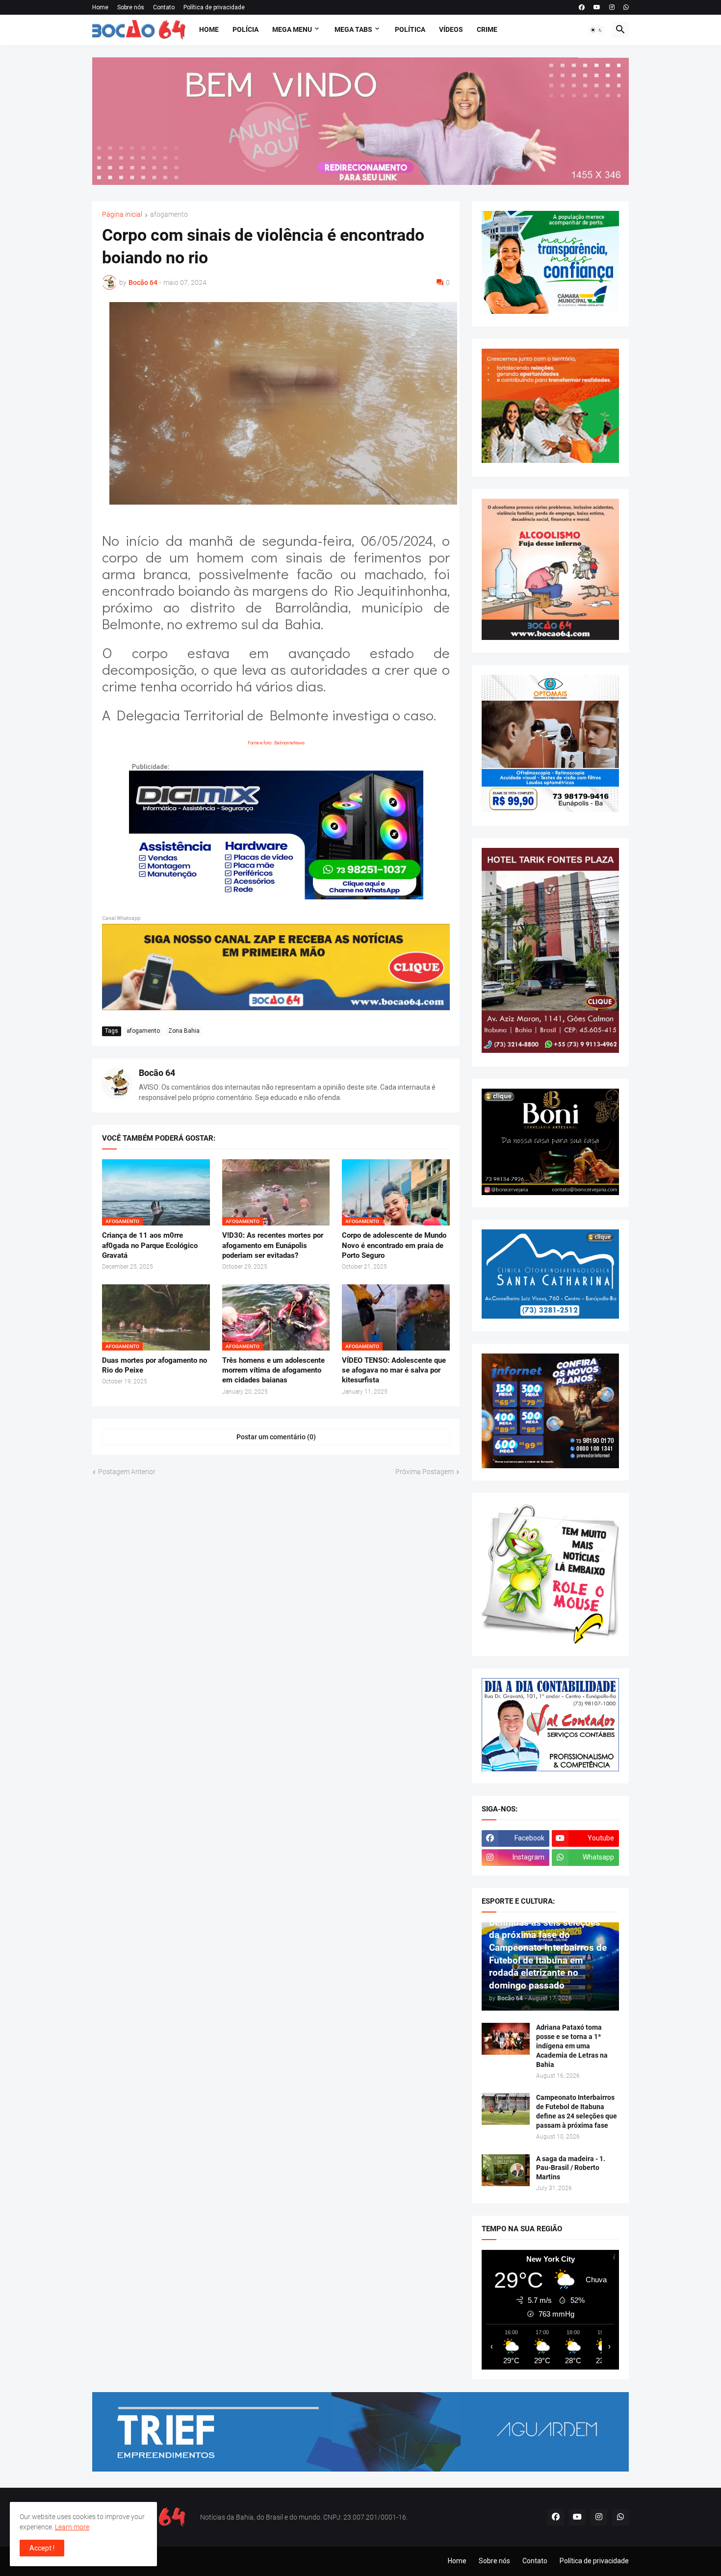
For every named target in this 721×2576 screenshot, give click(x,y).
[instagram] (612, 7)
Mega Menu (292, 29)
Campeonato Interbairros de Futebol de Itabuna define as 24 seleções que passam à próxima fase (577, 2111)
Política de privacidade (214, 7)
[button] (596, 30)
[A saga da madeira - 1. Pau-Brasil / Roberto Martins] (506, 2170)
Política (410, 29)
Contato (164, 7)
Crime (487, 29)
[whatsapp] (626, 7)
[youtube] (597, 7)
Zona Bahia (184, 1031)
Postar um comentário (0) (276, 1437)
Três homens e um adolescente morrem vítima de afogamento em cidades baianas (273, 1370)
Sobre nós (131, 7)
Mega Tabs (353, 29)
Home (100, 7)
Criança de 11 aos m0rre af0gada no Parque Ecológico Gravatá (150, 1245)
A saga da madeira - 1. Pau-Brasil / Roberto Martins (571, 2168)
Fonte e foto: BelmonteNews (276, 743)
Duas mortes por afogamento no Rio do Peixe (154, 1365)
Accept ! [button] (42, 2548)
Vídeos (451, 29)
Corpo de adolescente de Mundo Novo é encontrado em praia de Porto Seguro (394, 1245)
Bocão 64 (157, 1073)
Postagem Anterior (127, 1472)
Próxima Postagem (425, 1472)
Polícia (245, 29)
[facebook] (582, 7)
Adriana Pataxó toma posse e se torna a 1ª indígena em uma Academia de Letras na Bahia (572, 2046)
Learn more (72, 2527)
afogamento (169, 215)
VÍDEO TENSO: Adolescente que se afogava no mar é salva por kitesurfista (394, 1370)
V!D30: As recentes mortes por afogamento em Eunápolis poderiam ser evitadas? (273, 1245)
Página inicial (122, 215)
